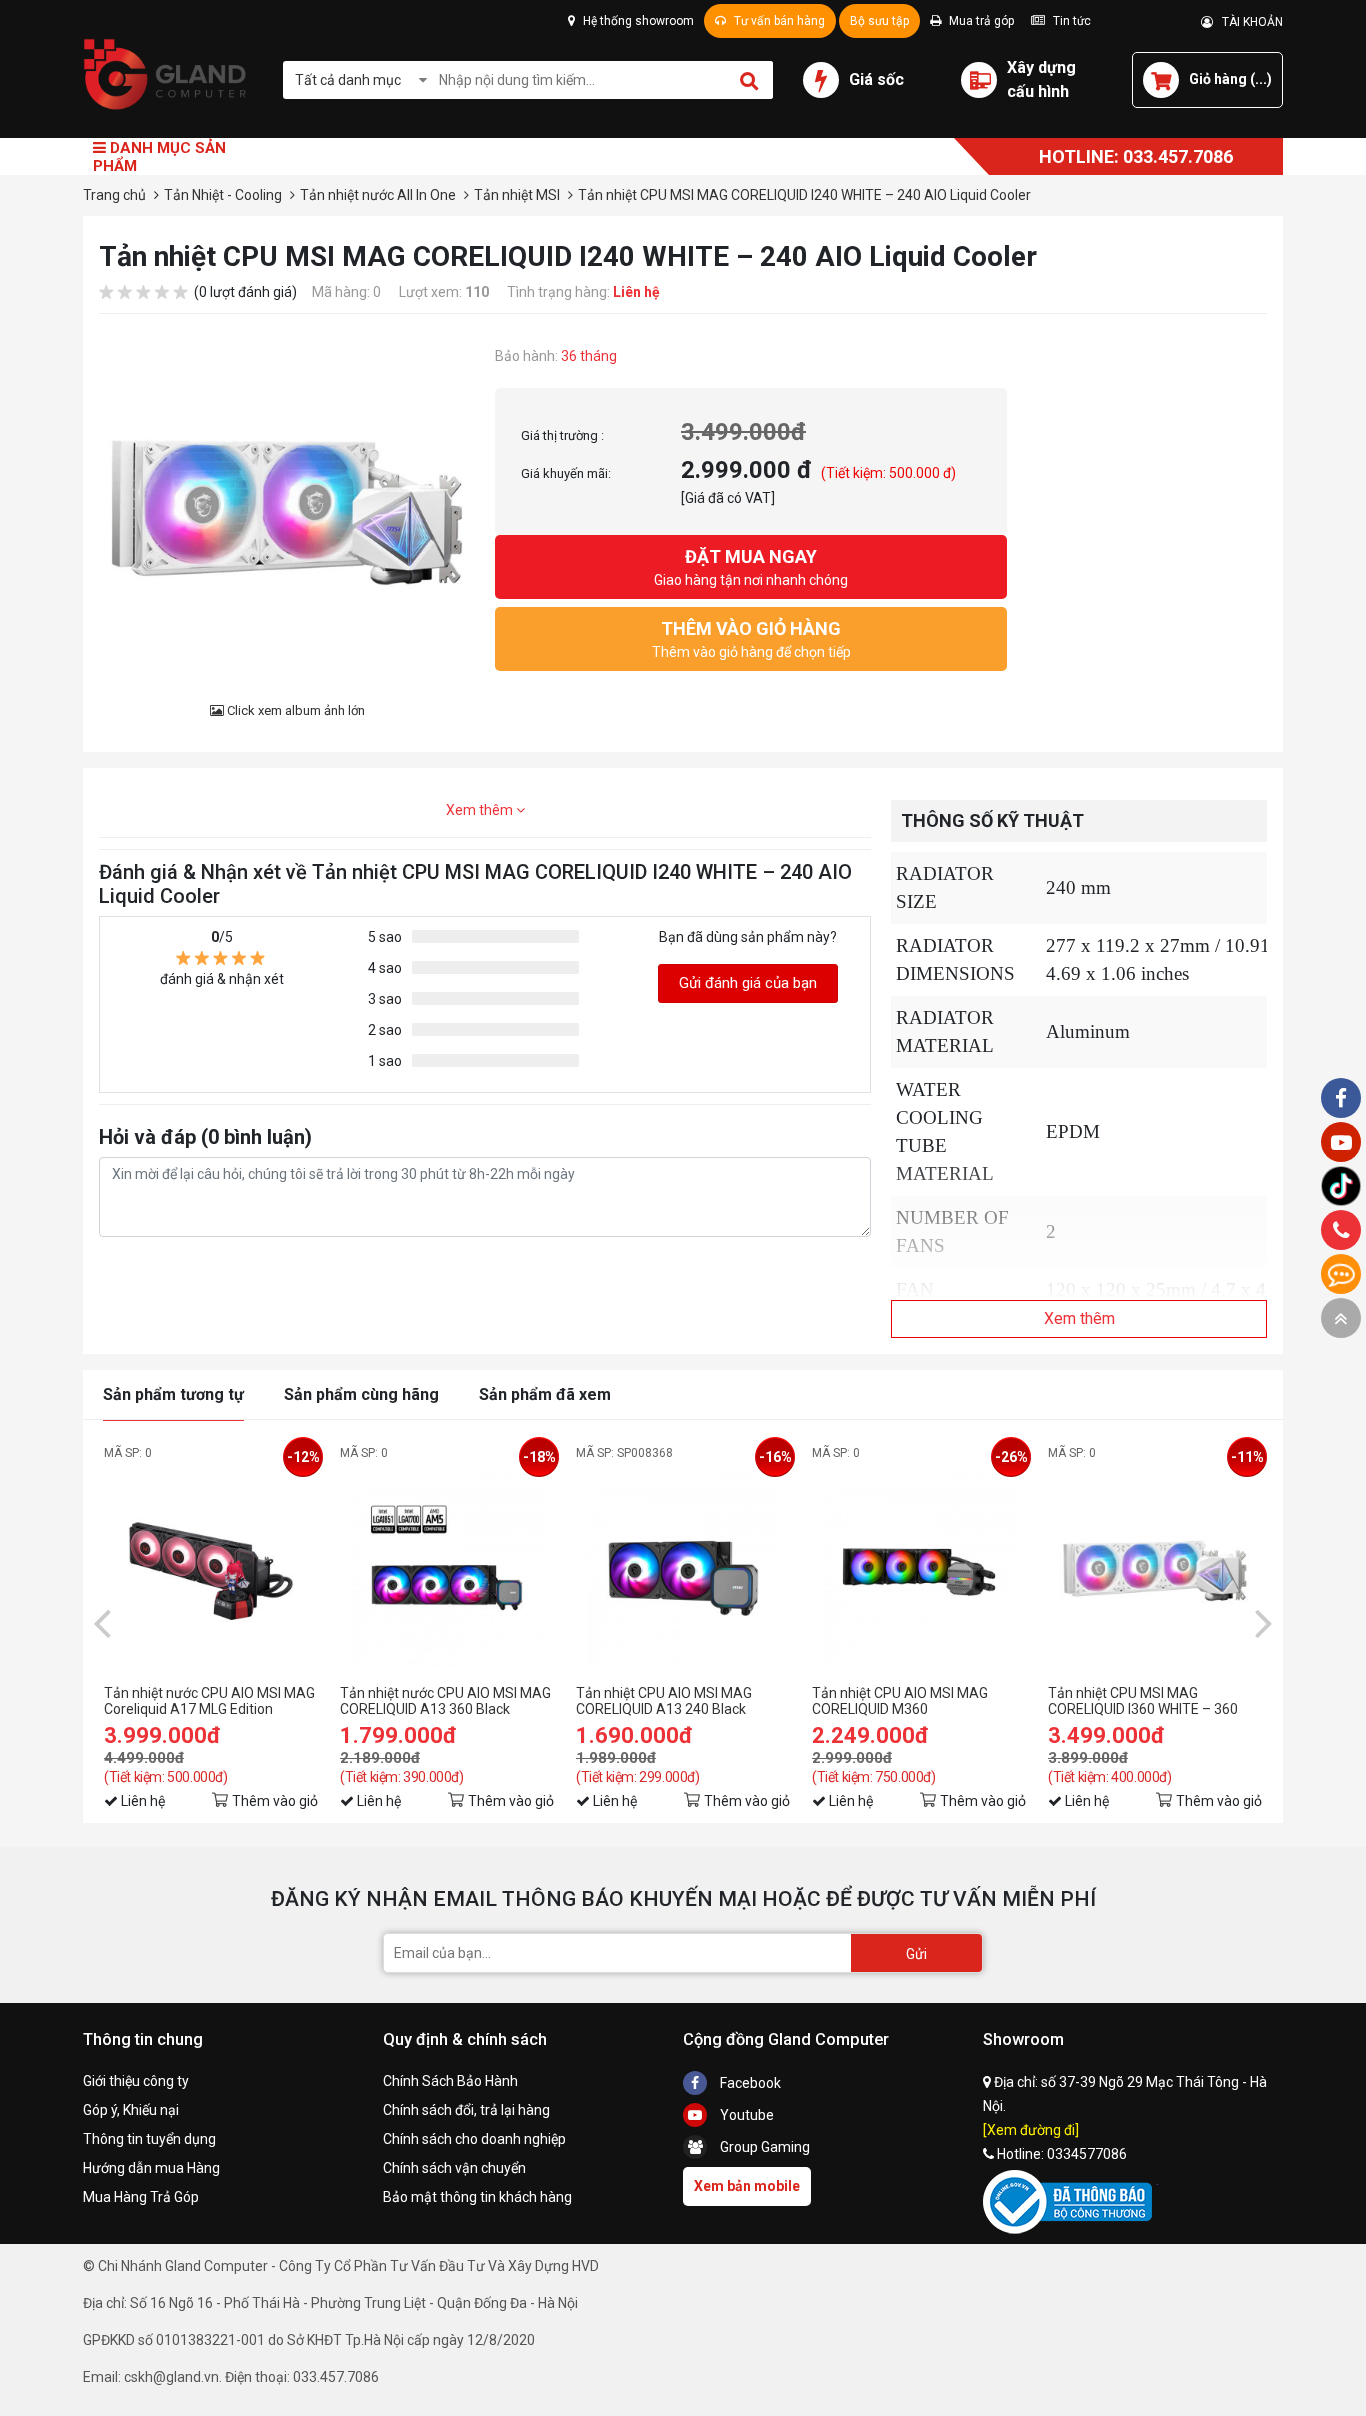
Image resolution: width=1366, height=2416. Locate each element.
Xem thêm (481, 810)
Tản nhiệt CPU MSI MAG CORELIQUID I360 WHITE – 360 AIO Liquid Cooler (1143, 1701)
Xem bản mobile (747, 2186)
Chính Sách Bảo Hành (450, 2081)
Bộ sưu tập (879, 21)
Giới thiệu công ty (136, 2081)
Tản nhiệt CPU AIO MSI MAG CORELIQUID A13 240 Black (664, 1701)
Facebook (749, 2083)
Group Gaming (763, 2147)
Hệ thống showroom (637, 21)
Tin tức (1070, 21)
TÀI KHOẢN (1248, 22)
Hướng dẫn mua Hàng (151, 2168)
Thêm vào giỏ (275, 1801)
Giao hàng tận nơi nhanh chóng (751, 567)
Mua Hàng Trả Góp (141, 2197)
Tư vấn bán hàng (778, 21)
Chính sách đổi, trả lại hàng (466, 2110)
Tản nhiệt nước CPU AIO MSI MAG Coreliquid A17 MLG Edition (209, 1701)
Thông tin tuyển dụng (149, 2139)
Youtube (745, 2115)
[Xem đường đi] (1031, 2130)
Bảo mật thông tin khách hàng (477, 2197)
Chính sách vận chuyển (454, 2168)
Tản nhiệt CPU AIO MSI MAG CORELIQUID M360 (900, 1701)
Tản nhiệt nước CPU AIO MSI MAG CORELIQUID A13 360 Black (445, 1701)
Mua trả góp (980, 21)
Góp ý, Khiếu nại (131, 2110)
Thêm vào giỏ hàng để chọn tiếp (751, 639)
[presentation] (102, 1622)
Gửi (916, 1954)
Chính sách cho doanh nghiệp (474, 2139)
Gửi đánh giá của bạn (748, 983)
